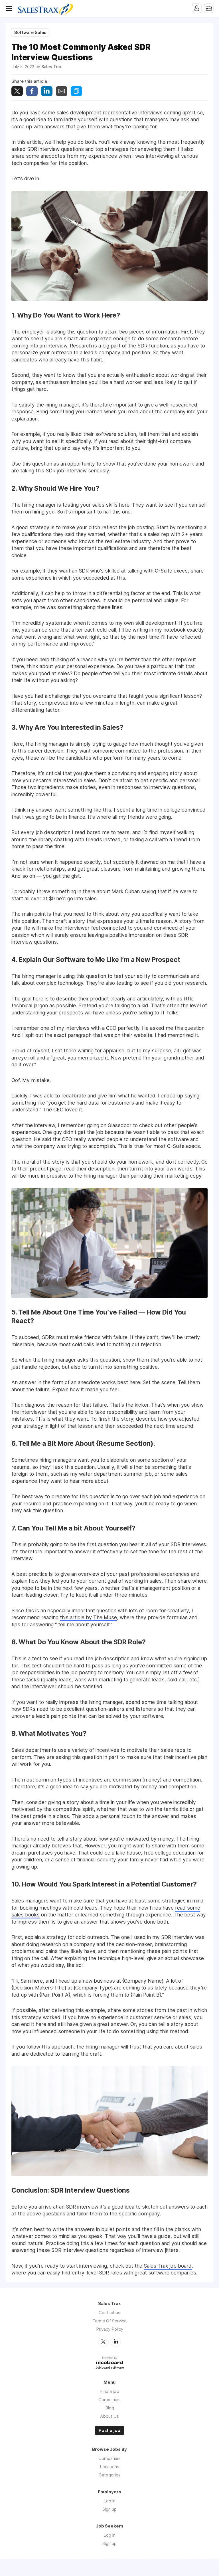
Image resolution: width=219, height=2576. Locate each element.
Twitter (104, 2342)
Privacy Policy (110, 2329)
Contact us (109, 2313)
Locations (109, 2467)
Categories (110, 2475)
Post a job (109, 2431)
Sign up (109, 2509)
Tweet (17, 91)
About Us (109, 2416)
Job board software (110, 2368)
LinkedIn (116, 2342)
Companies (109, 2400)
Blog (110, 2408)
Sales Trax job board (168, 2266)
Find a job (110, 2391)
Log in (109, 2501)
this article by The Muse (88, 1617)
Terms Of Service (109, 2321)
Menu (10, 9)
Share (32, 91)
